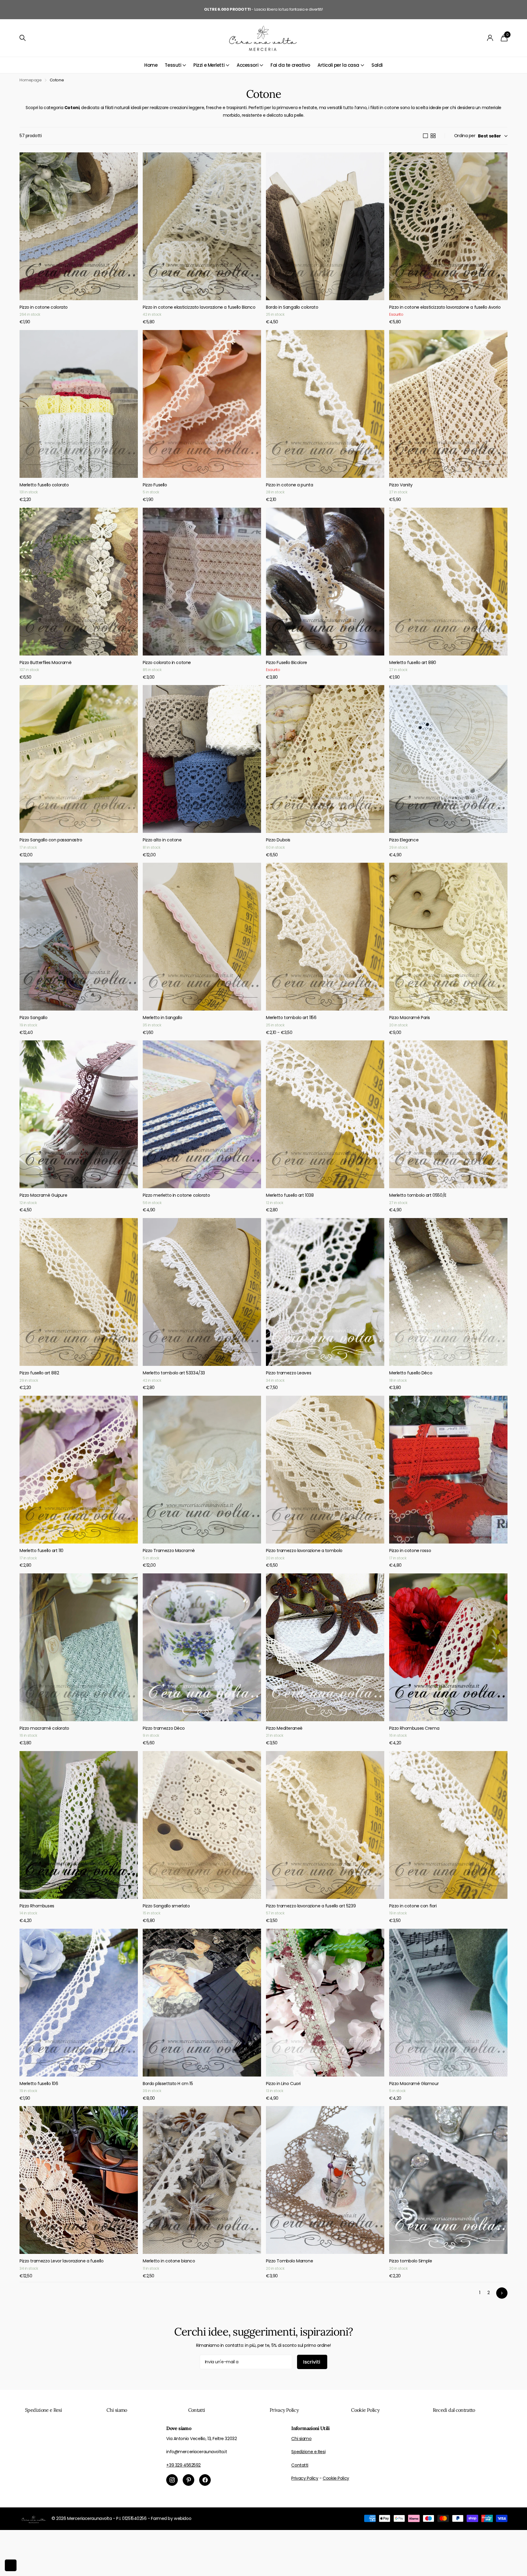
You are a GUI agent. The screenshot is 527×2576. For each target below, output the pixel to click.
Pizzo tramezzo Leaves (289, 1373)
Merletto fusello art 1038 (290, 1195)
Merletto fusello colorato (44, 485)
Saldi (377, 65)
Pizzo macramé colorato (44, 1728)
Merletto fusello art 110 (41, 1551)
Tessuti (173, 65)
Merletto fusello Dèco (411, 1373)
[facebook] (205, 2480)
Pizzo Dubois (278, 840)
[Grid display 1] (425, 136)
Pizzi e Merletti (209, 65)
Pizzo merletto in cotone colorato (176, 1195)
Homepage (31, 80)
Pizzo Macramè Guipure (43, 1195)
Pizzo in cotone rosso (410, 1551)
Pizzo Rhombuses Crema (414, 1728)
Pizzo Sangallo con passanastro (51, 840)
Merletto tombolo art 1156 (291, 1018)
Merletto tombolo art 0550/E (418, 1195)
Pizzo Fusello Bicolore (287, 663)
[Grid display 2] (433, 136)
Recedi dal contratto (454, 2410)
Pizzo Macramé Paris (410, 1018)
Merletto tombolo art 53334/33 (174, 1373)
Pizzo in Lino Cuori (283, 2084)
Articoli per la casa (338, 65)
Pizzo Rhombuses (37, 1906)
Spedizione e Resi (43, 2410)
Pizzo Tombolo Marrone (289, 2261)
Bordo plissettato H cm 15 (168, 2084)
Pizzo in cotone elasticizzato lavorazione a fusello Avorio (445, 307)
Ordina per (465, 136)
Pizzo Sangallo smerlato (166, 1906)
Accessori (247, 65)
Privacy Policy (284, 2410)
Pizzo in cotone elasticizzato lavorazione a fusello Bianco (199, 307)
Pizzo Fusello (155, 485)
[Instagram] (172, 2480)
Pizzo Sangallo (33, 1018)
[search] (23, 38)
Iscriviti (312, 2362)
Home (151, 65)
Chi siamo (117, 2410)
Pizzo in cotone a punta (289, 485)
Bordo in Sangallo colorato (292, 307)
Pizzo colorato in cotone (167, 663)
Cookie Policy (365, 2410)
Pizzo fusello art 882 (39, 1373)
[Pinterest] (188, 2480)
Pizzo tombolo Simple (411, 2261)
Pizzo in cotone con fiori (413, 1906)
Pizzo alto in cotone (162, 840)
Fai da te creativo (290, 65)
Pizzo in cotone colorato (44, 307)
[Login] (490, 38)
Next (502, 2293)
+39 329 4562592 (183, 2465)
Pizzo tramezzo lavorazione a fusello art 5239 (311, 1906)
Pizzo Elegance (404, 840)
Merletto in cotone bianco (169, 2261)
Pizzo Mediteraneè (284, 1728)
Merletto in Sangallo (163, 1018)
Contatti (197, 2410)
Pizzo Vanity (401, 485)
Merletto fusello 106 (39, 2084)
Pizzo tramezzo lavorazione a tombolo (304, 1551)
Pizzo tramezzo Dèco (164, 1728)
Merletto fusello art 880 (413, 663)
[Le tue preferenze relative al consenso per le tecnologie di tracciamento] (11, 2565)
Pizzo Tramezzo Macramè (169, 1551)
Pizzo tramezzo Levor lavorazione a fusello (61, 2261)
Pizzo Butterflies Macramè (46, 663)
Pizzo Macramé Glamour (414, 2084)
